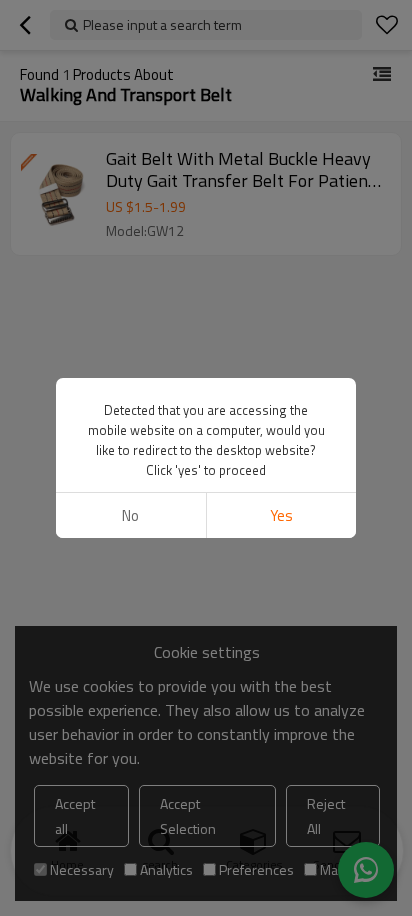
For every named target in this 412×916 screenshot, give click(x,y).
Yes (281, 515)
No (130, 515)
